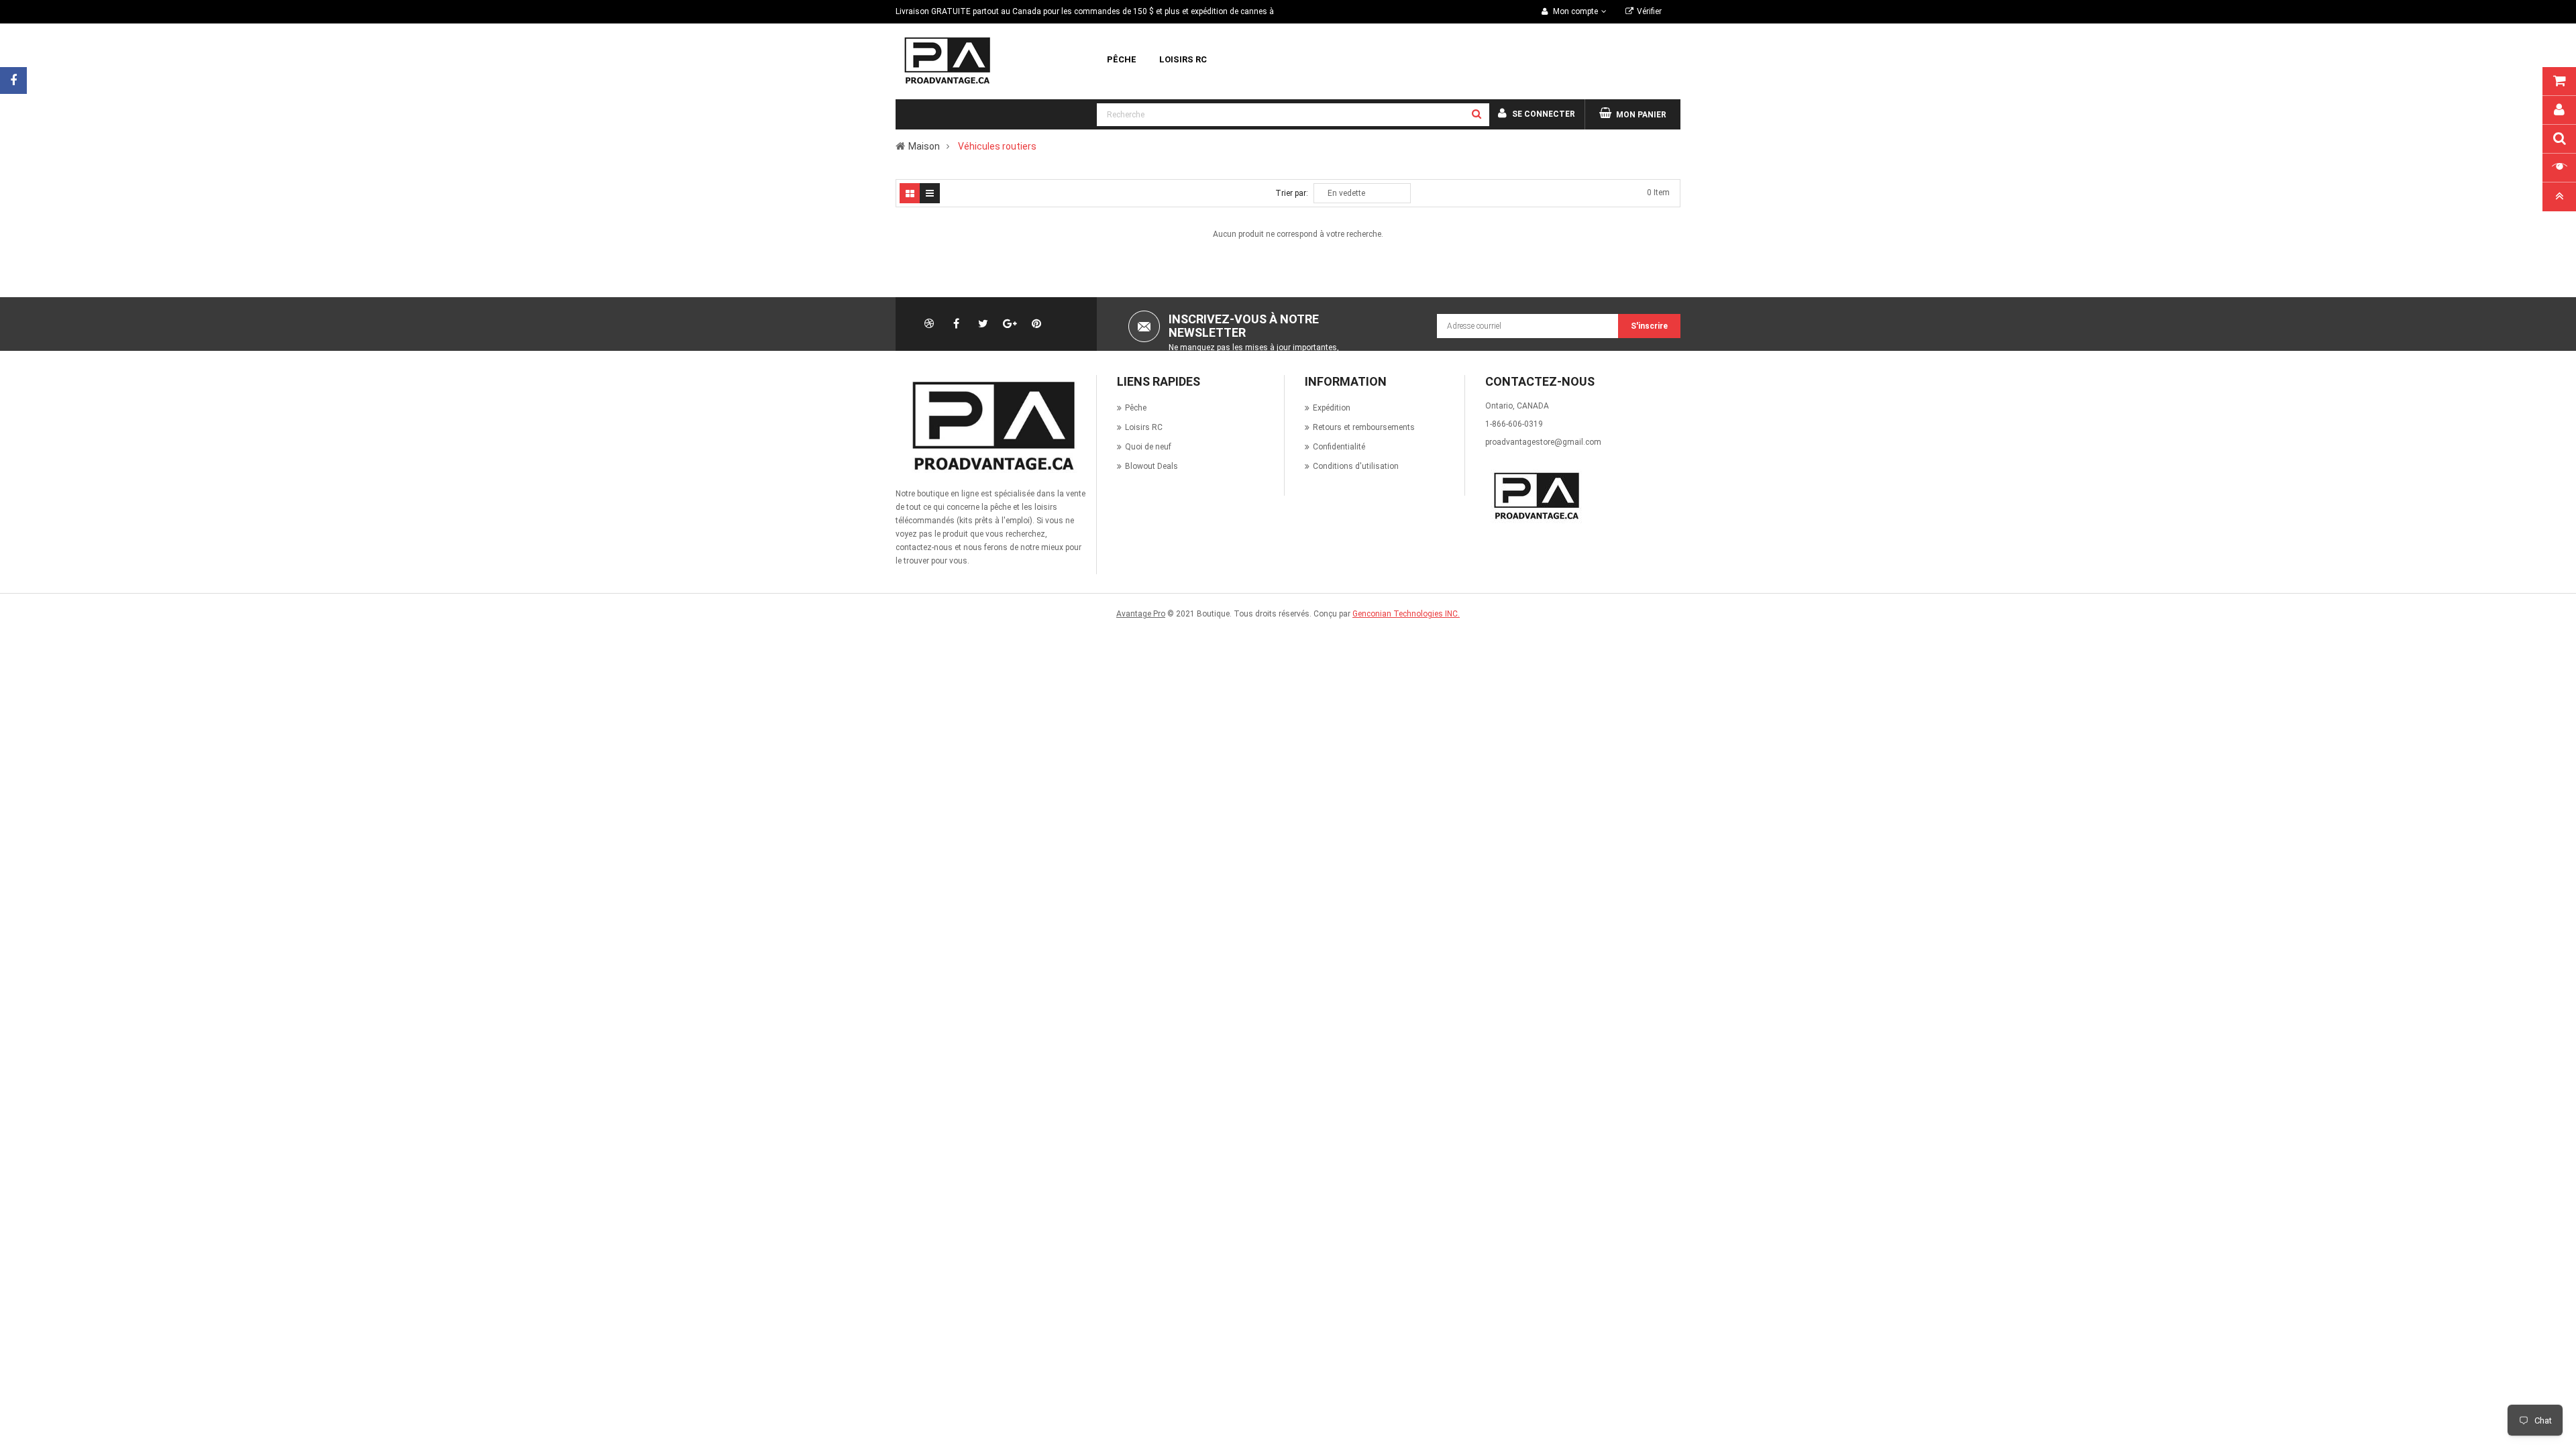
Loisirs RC (1144, 427)
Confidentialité (1339, 447)
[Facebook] (13, 80)
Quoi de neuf (1148, 447)
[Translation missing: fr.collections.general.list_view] (930, 193)
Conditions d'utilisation (1356, 466)
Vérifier (1649, 11)
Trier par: (1292, 193)
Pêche (1136, 408)
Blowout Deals (1151, 466)
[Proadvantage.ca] (991, 426)
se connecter (1544, 114)
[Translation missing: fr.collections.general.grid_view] (910, 193)
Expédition (1332, 408)
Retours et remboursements (1364, 427)
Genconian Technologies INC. (1406, 614)
